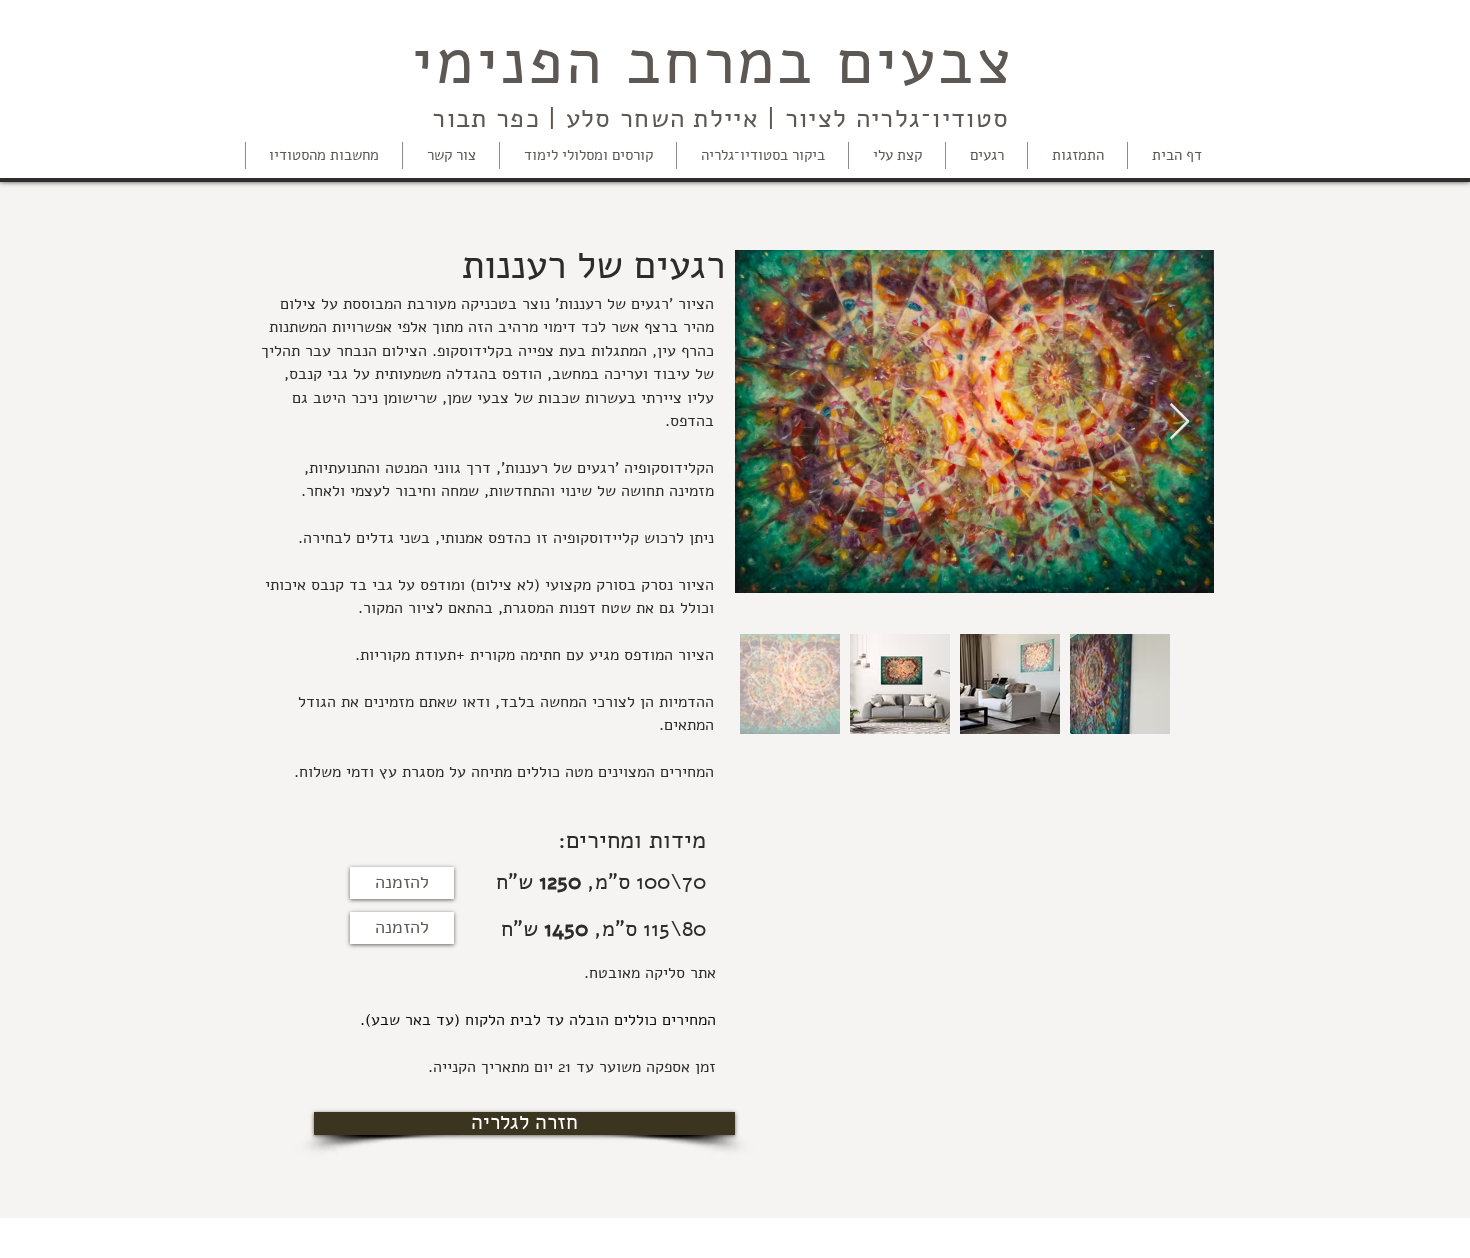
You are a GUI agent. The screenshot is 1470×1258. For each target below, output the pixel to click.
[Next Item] (1179, 422)
